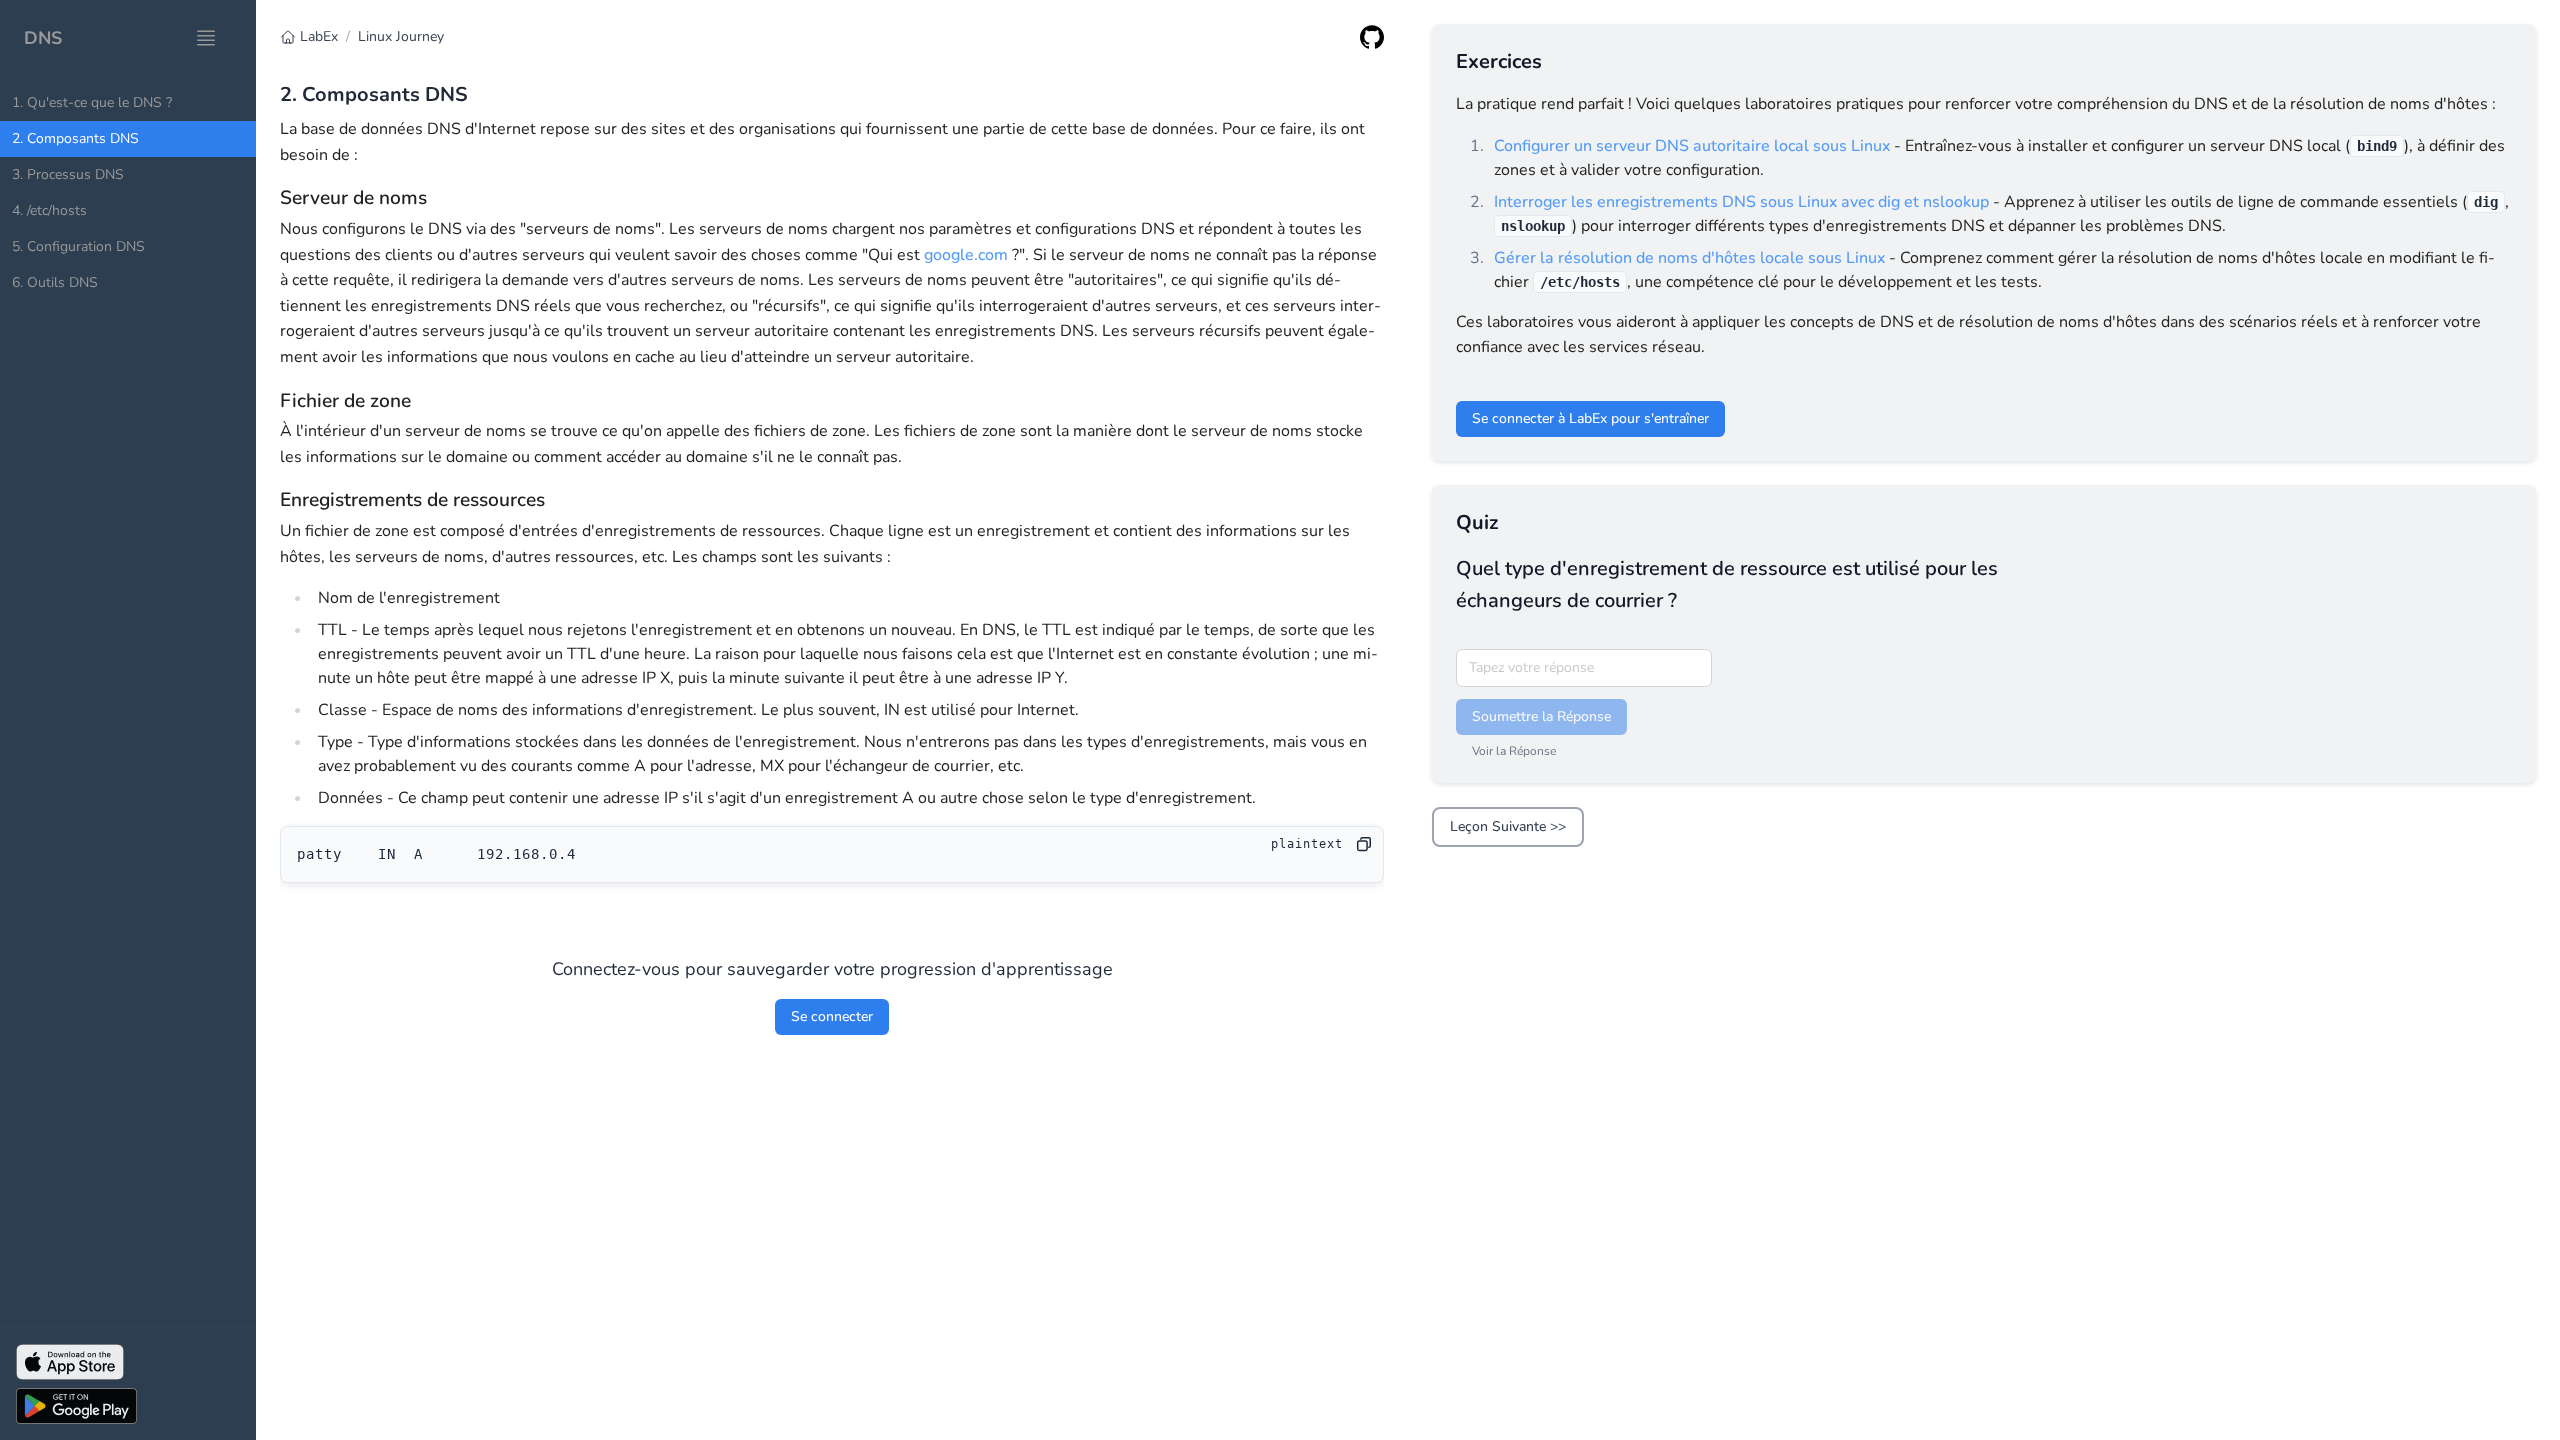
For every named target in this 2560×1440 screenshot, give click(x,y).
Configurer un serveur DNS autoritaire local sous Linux (1692, 146)
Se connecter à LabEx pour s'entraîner (1590, 418)
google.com (966, 255)
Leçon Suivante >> (1508, 826)
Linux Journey (401, 36)
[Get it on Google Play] (128, 1406)
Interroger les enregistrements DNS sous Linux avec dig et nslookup (1741, 202)
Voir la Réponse (1514, 751)
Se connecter (832, 1016)
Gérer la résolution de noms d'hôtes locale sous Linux (1689, 258)
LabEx (319, 36)
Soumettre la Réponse (1541, 716)
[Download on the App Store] (128, 1362)
